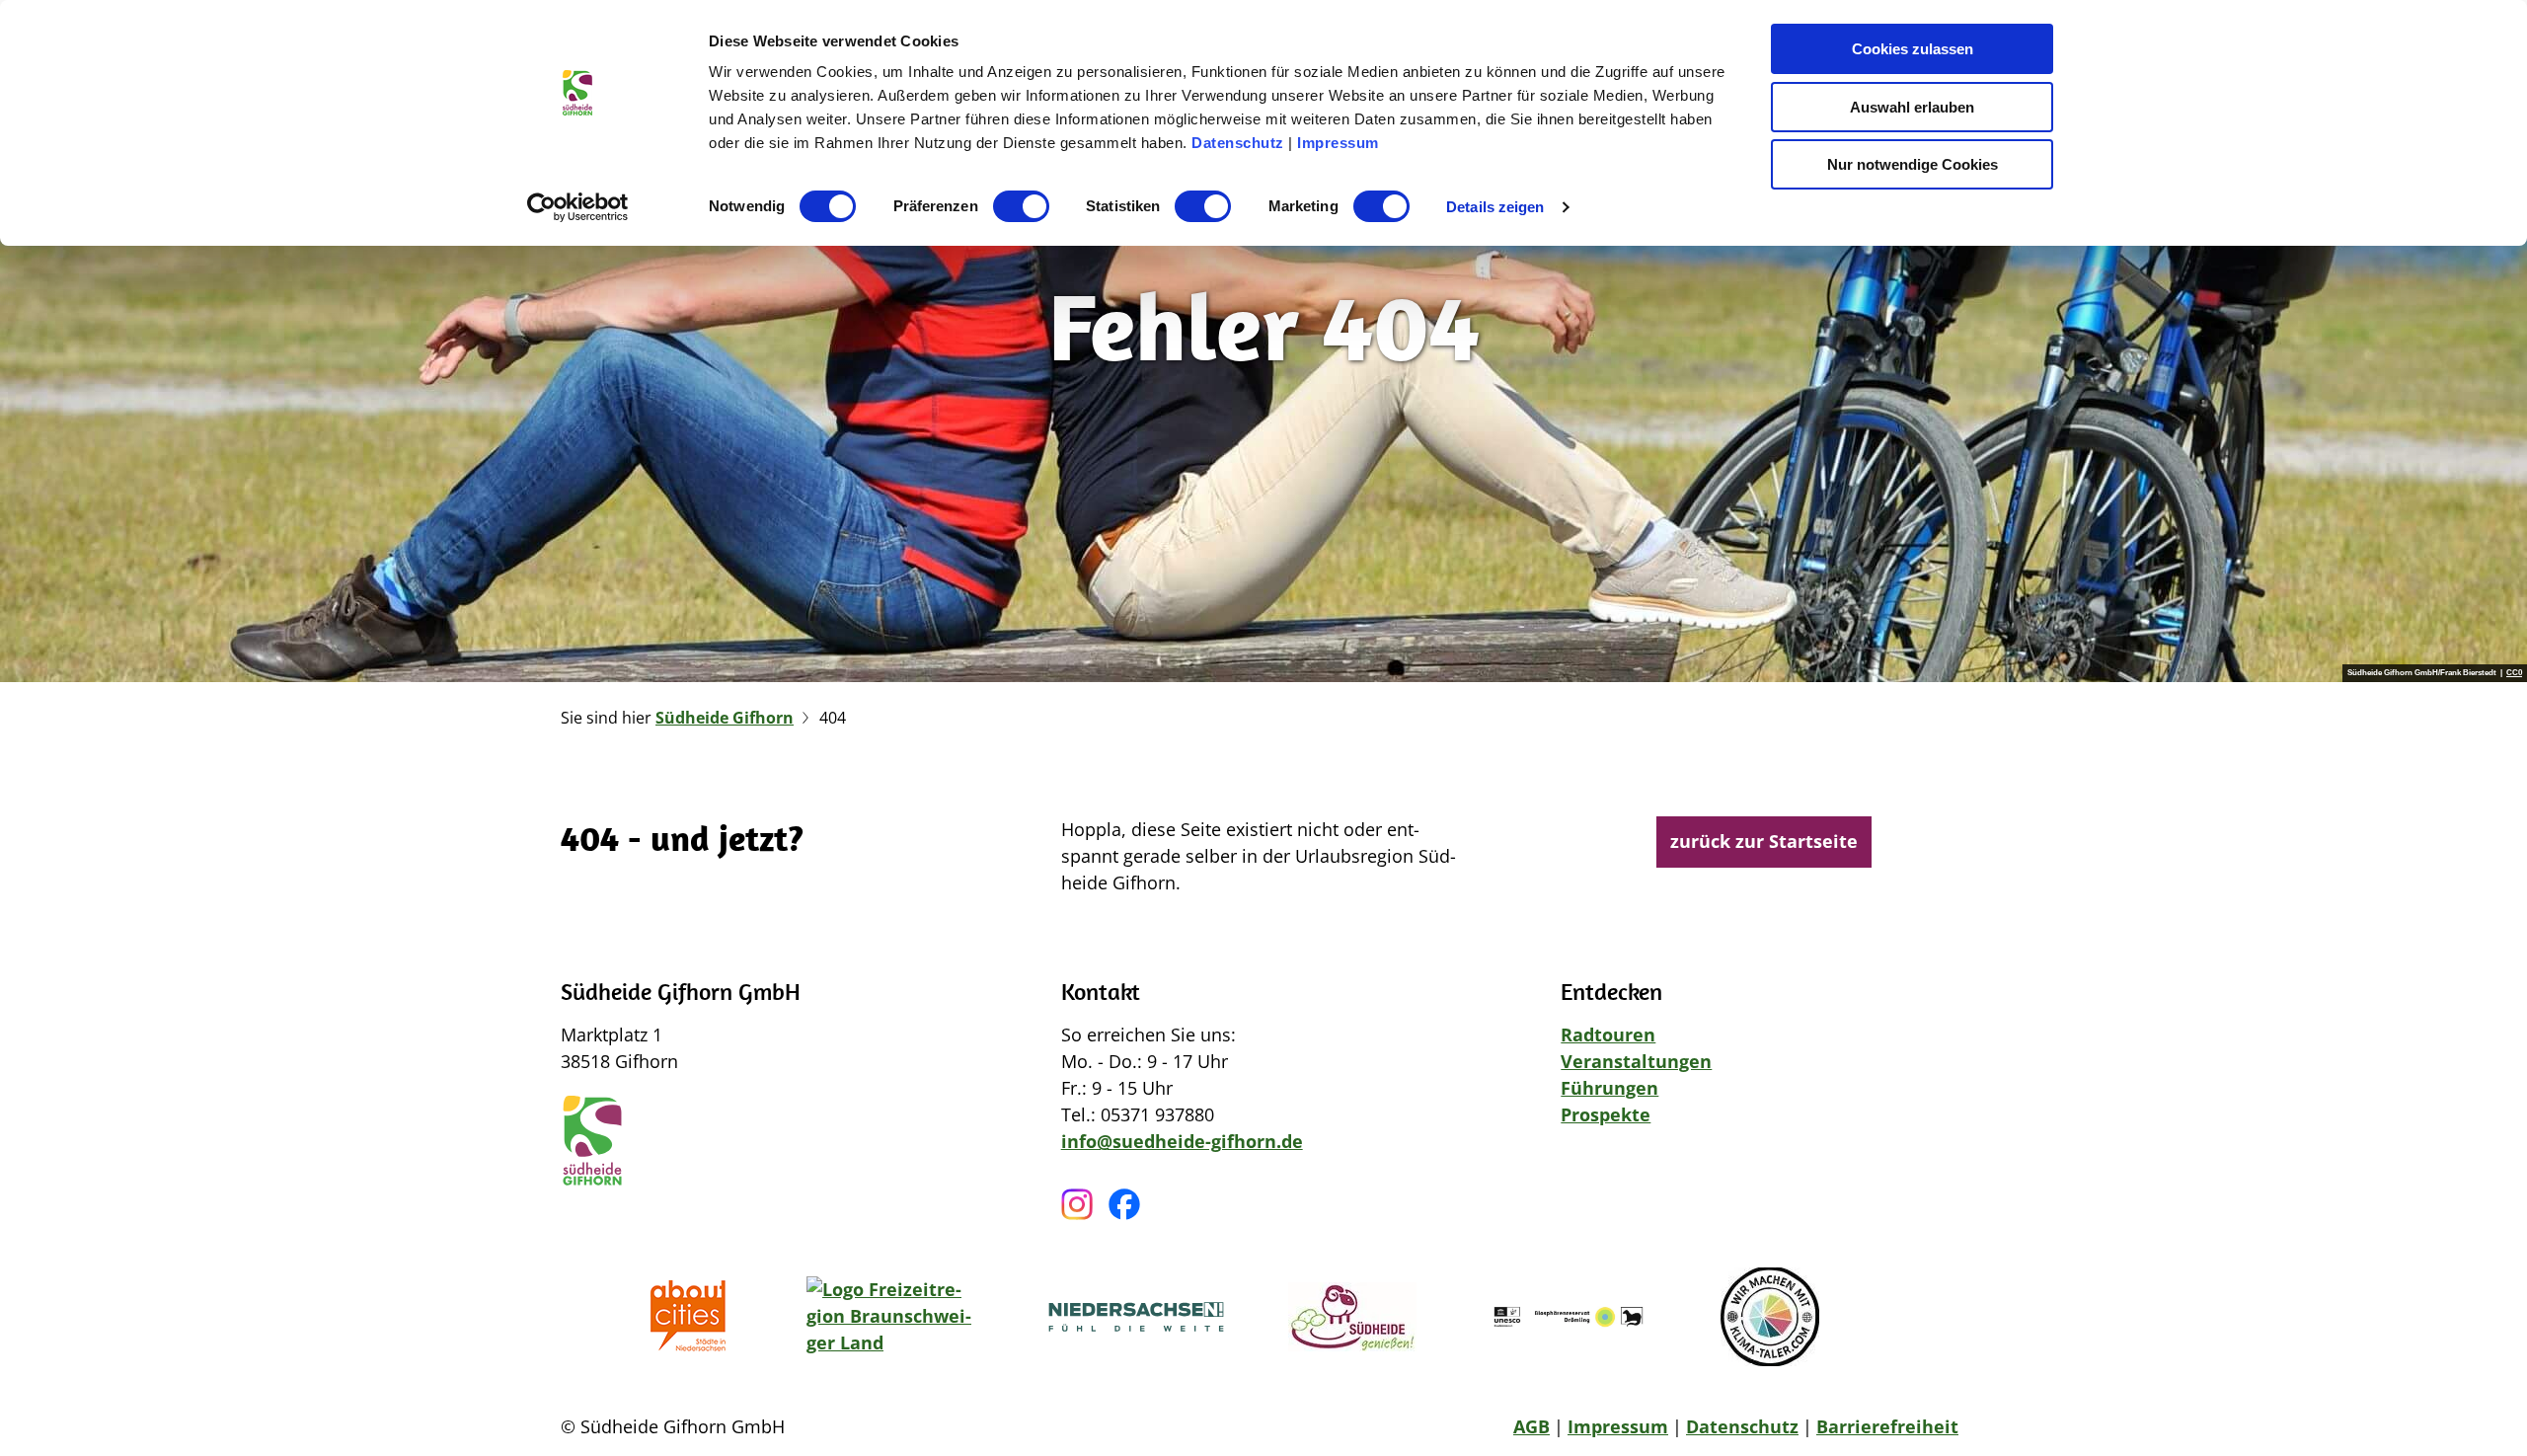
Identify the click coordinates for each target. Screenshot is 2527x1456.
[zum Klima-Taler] (1770, 1317)
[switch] (1021, 206)
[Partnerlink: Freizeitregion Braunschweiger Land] (895, 1317)
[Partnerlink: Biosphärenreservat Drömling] (1569, 1317)
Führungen (1609, 1088)
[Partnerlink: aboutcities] (694, 1317)
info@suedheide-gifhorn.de (1182, 1141)
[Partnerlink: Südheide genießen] (1352, 1317)
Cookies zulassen (1913, 49)
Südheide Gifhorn (725, 718)
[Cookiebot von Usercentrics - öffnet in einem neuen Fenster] (578, 207)
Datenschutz (1238, 143)
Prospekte (1606, 1114)
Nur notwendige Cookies (1913, 164)
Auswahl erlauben (1912, 107)
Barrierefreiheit (1887, 1426)
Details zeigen (1495, 207)
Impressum (1338, 143)
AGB (1532, 1426)
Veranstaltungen (1636, 1061)
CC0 (2514, 673)
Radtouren (1608, 1035)
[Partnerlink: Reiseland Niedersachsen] (1136, 1317)
